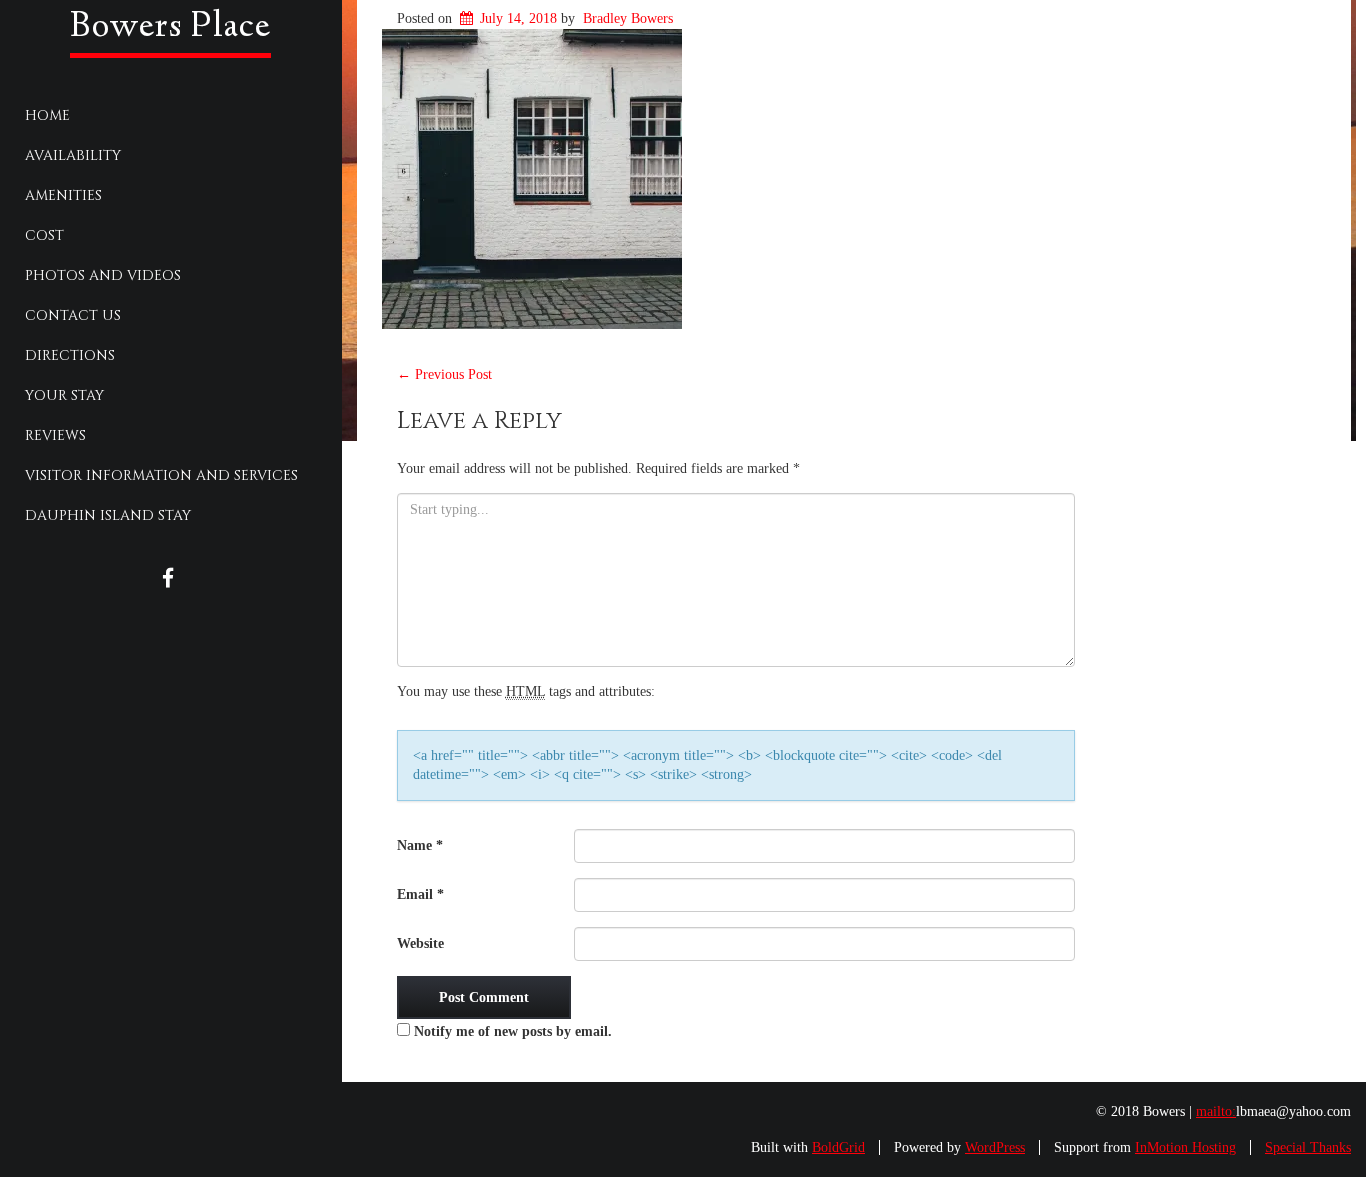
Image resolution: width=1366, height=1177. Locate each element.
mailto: (1216, 1111)
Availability (73, 155)
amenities (63, 195)
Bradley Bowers (628, 18)
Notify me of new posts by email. (513, 1031)
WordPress (995, 1147)
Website (420, 943)
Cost (44, 235)
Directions (70, 355)
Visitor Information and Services (161, 475)
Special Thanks (1308, 1147)
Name (420, 845)
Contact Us (73, 315)
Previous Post (444, 374)
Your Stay (64, 395)
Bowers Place (170, 28)
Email (420, 894)
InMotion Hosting (1185, 1147)
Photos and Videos (103, 275)
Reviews (55, 435)
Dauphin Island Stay (108, 515)
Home (47, 115)
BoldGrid (838, 1147)
